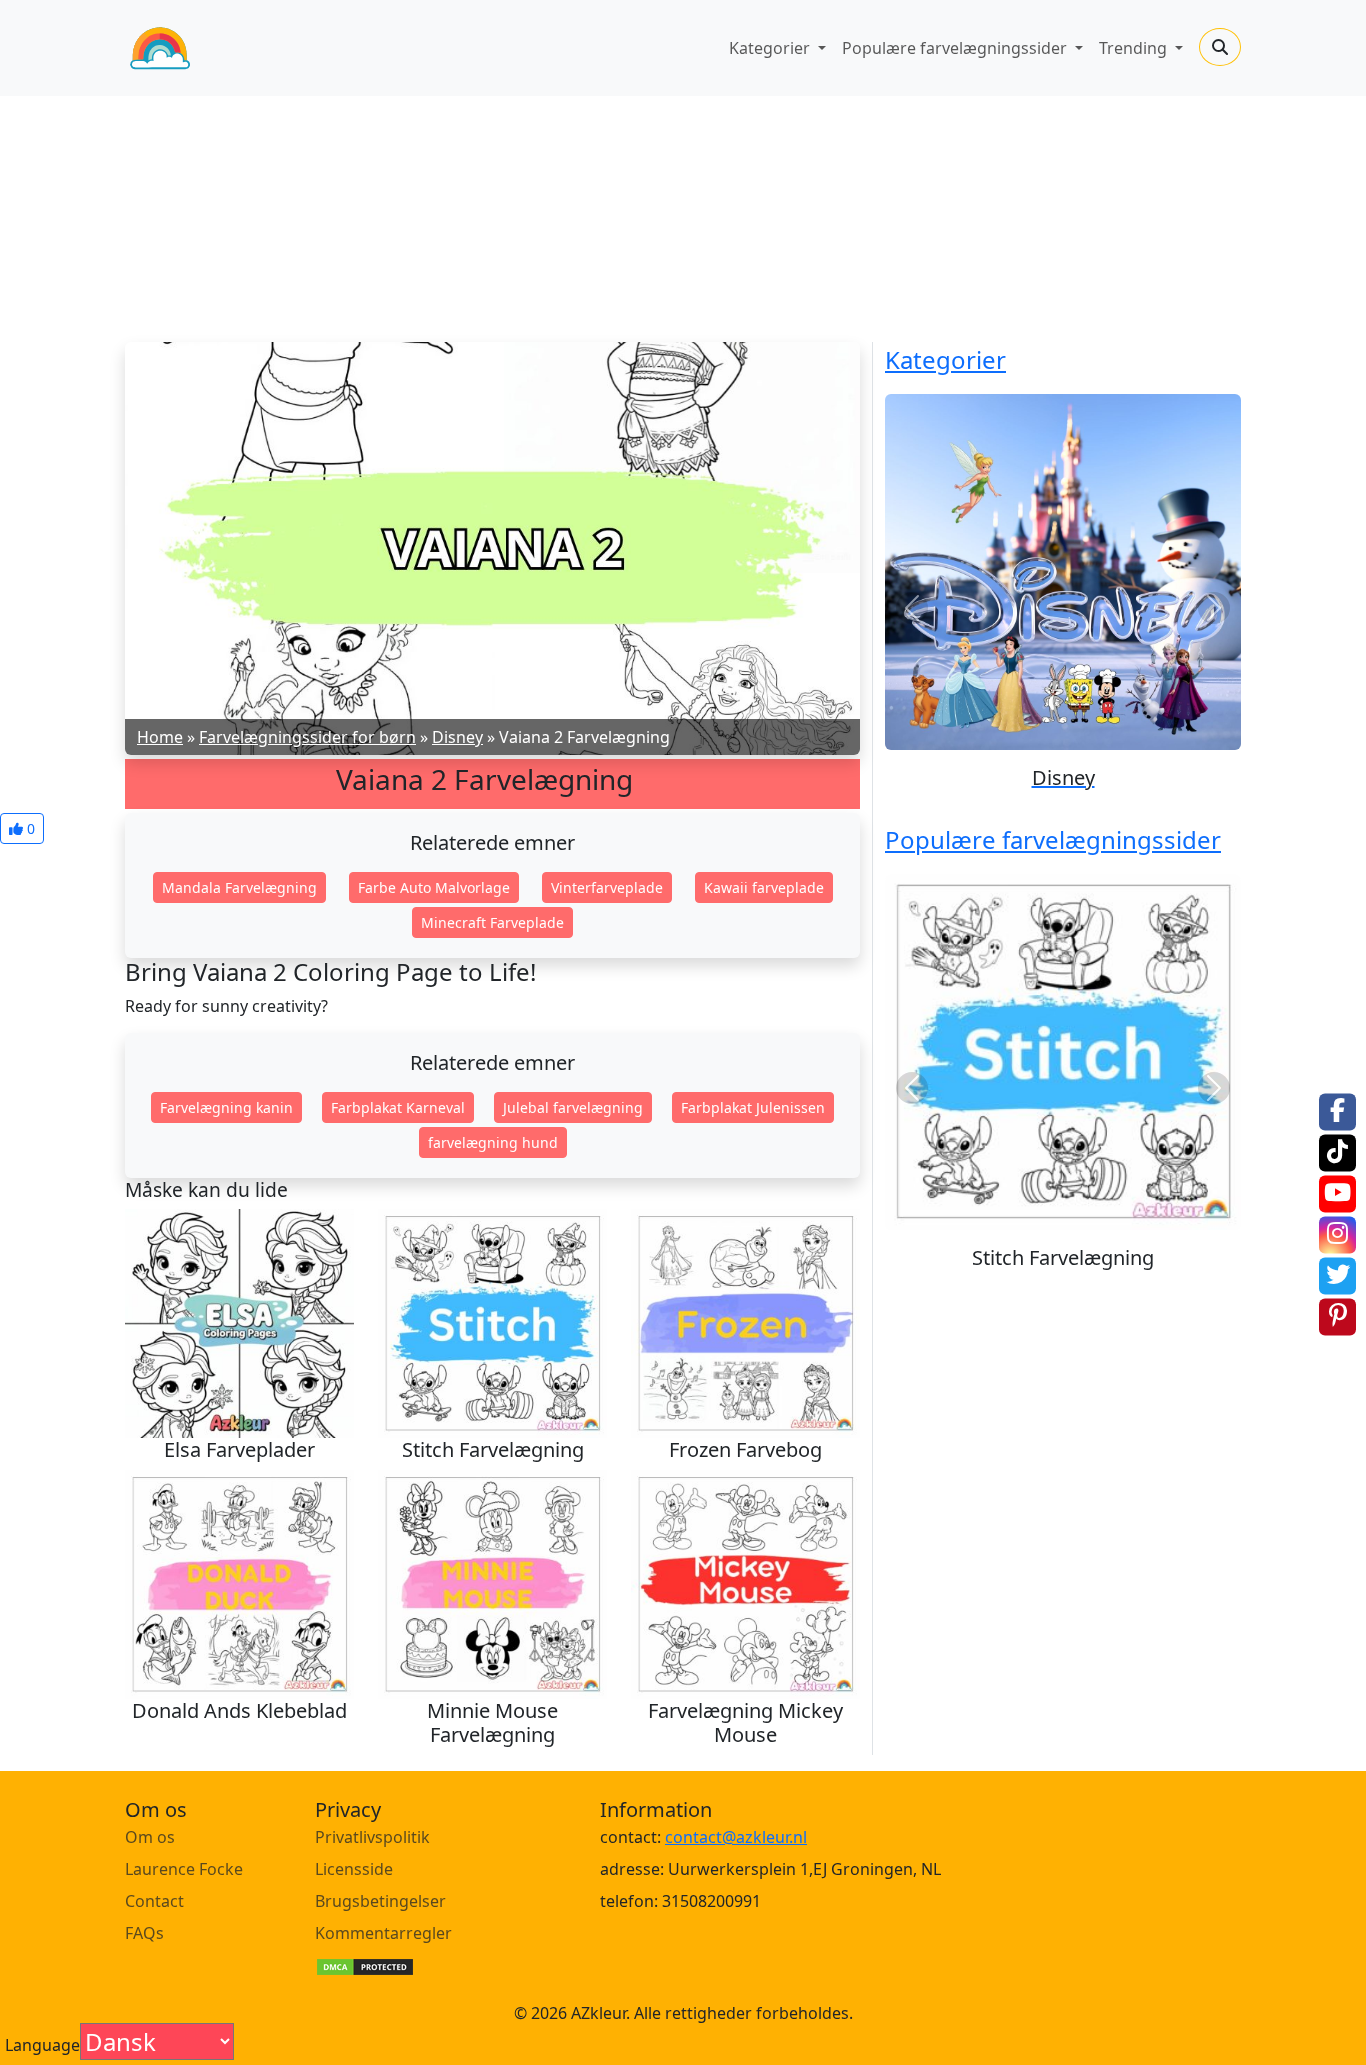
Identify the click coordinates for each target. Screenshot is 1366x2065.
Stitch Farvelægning (1063, 1257)
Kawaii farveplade (764, 887)
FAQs (144, 1933)
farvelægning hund (493, 1142)
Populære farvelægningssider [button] (956, 48)
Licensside (354, 1869)
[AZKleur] (160, 48)
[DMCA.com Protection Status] (365, 1965)
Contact (154, 1901)
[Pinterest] (1337, 1316)
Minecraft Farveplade (492, 922)
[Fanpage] (1337, 1111)
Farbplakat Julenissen (753, 1107)
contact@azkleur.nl (736, 1837)
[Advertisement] (683, 212)
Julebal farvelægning (573, 1107)
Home (160, 737)
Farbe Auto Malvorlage (434, 887)
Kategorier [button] (771, 48)
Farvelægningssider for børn (307, 737)
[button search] (1220, 47)
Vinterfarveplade (607, 887)
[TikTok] (1337, 1152)
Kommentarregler (383, 1933)
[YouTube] (1337, 1193)
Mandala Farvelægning (239, 887)
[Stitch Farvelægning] (1063, 1052)
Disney (457, 737)
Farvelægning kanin (226, 1107)
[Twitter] (1337, 1275)
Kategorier (945, 359)
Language (42, 2045)
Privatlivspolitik (372, 1837)
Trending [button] (1135, 48)
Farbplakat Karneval (398, 1107)
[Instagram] (1337, 1234)
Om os (150, 1837)
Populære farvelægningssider (1053, 839)
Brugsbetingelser (380, 1901)
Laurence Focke (184, 1869)
